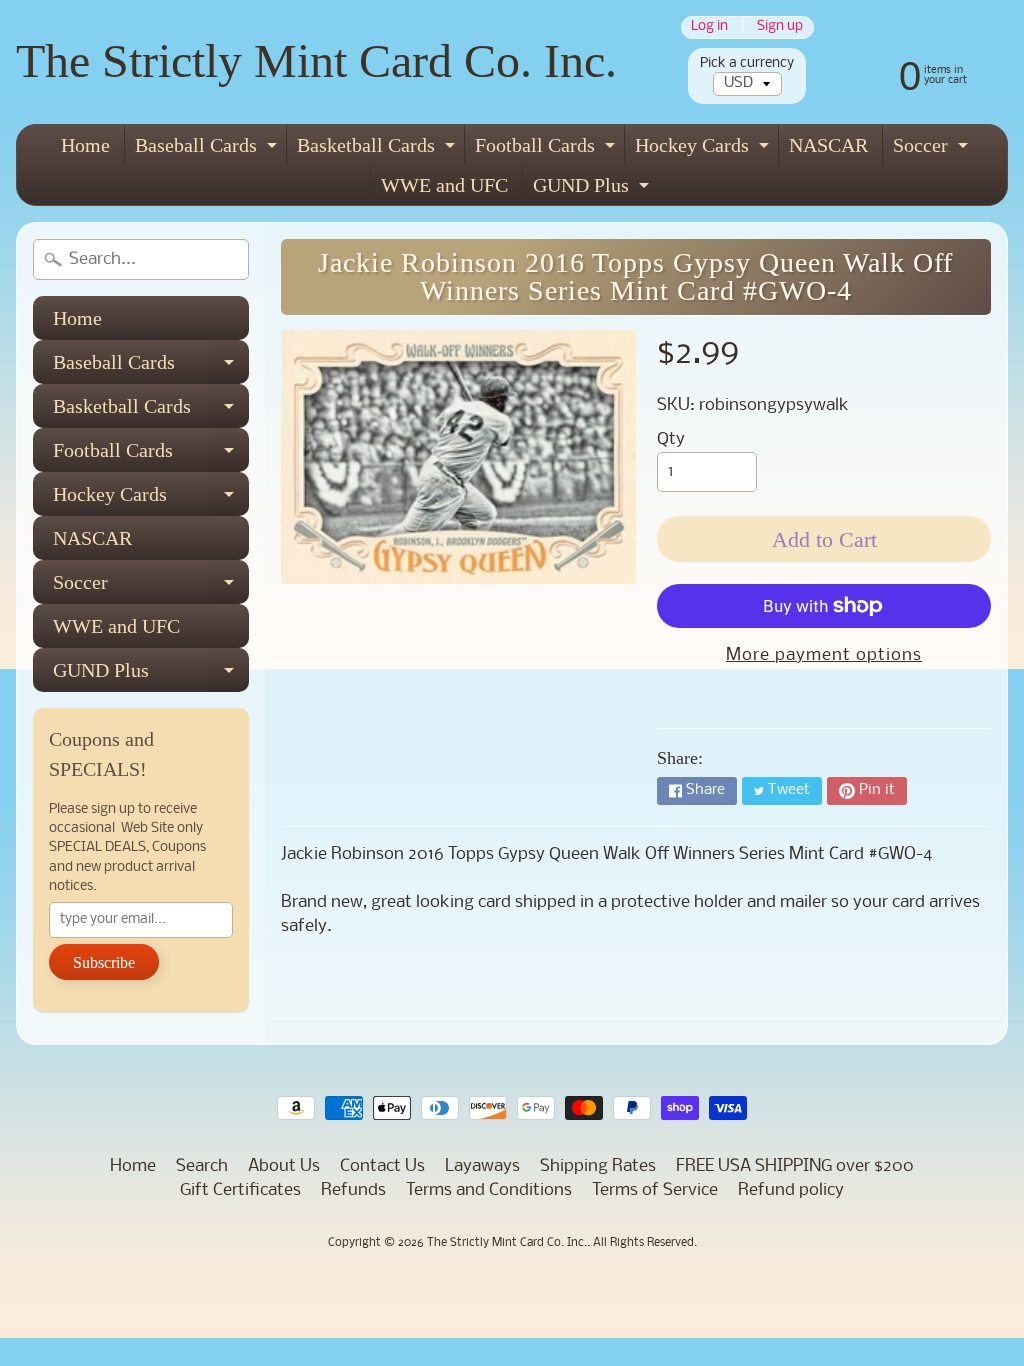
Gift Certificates (240, 1190)
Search (202, 1166)
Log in (709, 27)
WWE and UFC (444, 185)
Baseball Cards (208, 149)
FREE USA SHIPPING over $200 (795, 1166)
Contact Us (382, 1166)
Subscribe (104, 962)
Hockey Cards (704, 149)
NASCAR (828, 145)
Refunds (353, 1190)
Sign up (780, 27)
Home (85, 145)
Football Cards (547, 149)
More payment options (824, 655)
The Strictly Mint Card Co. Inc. (316, 60)
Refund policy (791, 1190)
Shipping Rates (598, 1166)
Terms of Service (655, 1190)
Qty (671, 439)
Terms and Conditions (489, 1190)
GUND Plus (593, 189)
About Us (284, 1166)
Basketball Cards (378, 149)
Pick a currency (747, 63)
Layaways (482, 1166)
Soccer (933, 149)
